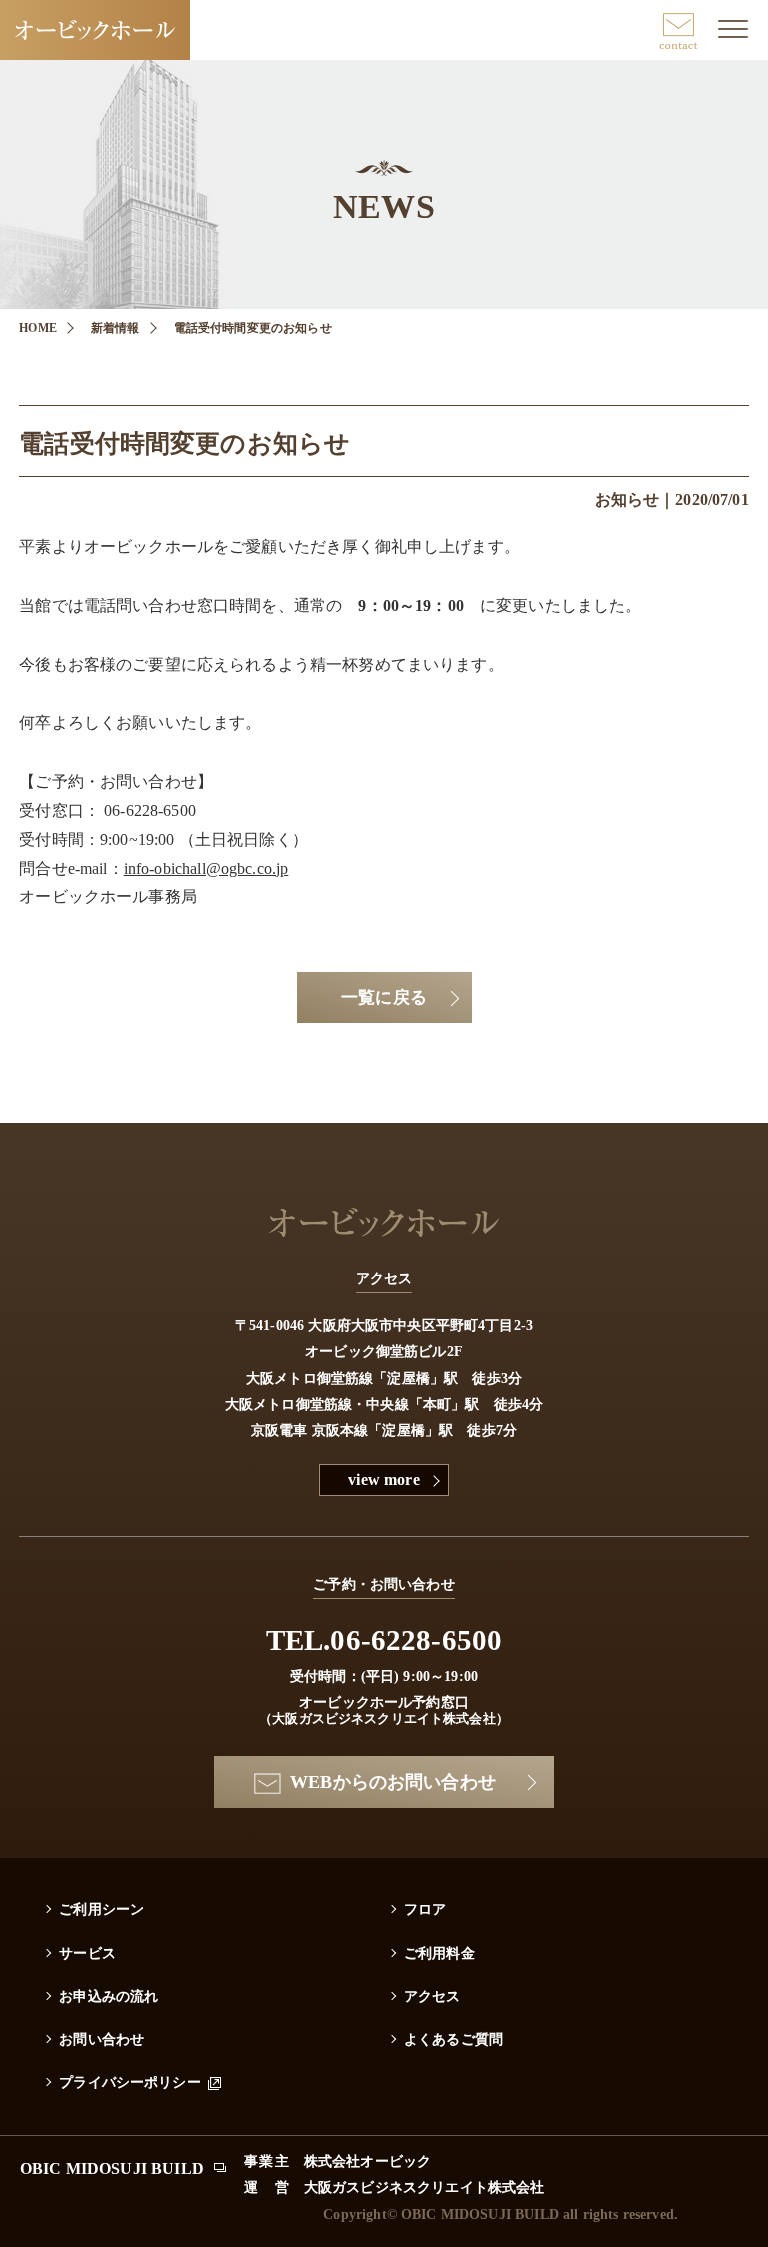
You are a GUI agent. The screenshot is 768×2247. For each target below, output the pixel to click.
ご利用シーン (101, 1909)
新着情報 (115, 328)
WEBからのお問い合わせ (393, 1782)
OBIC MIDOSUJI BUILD (112, 2168)
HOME (38, 328)
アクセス (432, 1996)
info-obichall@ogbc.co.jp (206, 868)
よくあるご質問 (453, 2039)
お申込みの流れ (108, 1996)
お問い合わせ (101, 2039)
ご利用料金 (439, 1953)
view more (383, 1479)
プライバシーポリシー (130, 2082)
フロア (425, 1909)
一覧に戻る (384, 997)
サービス (87, 1953)
